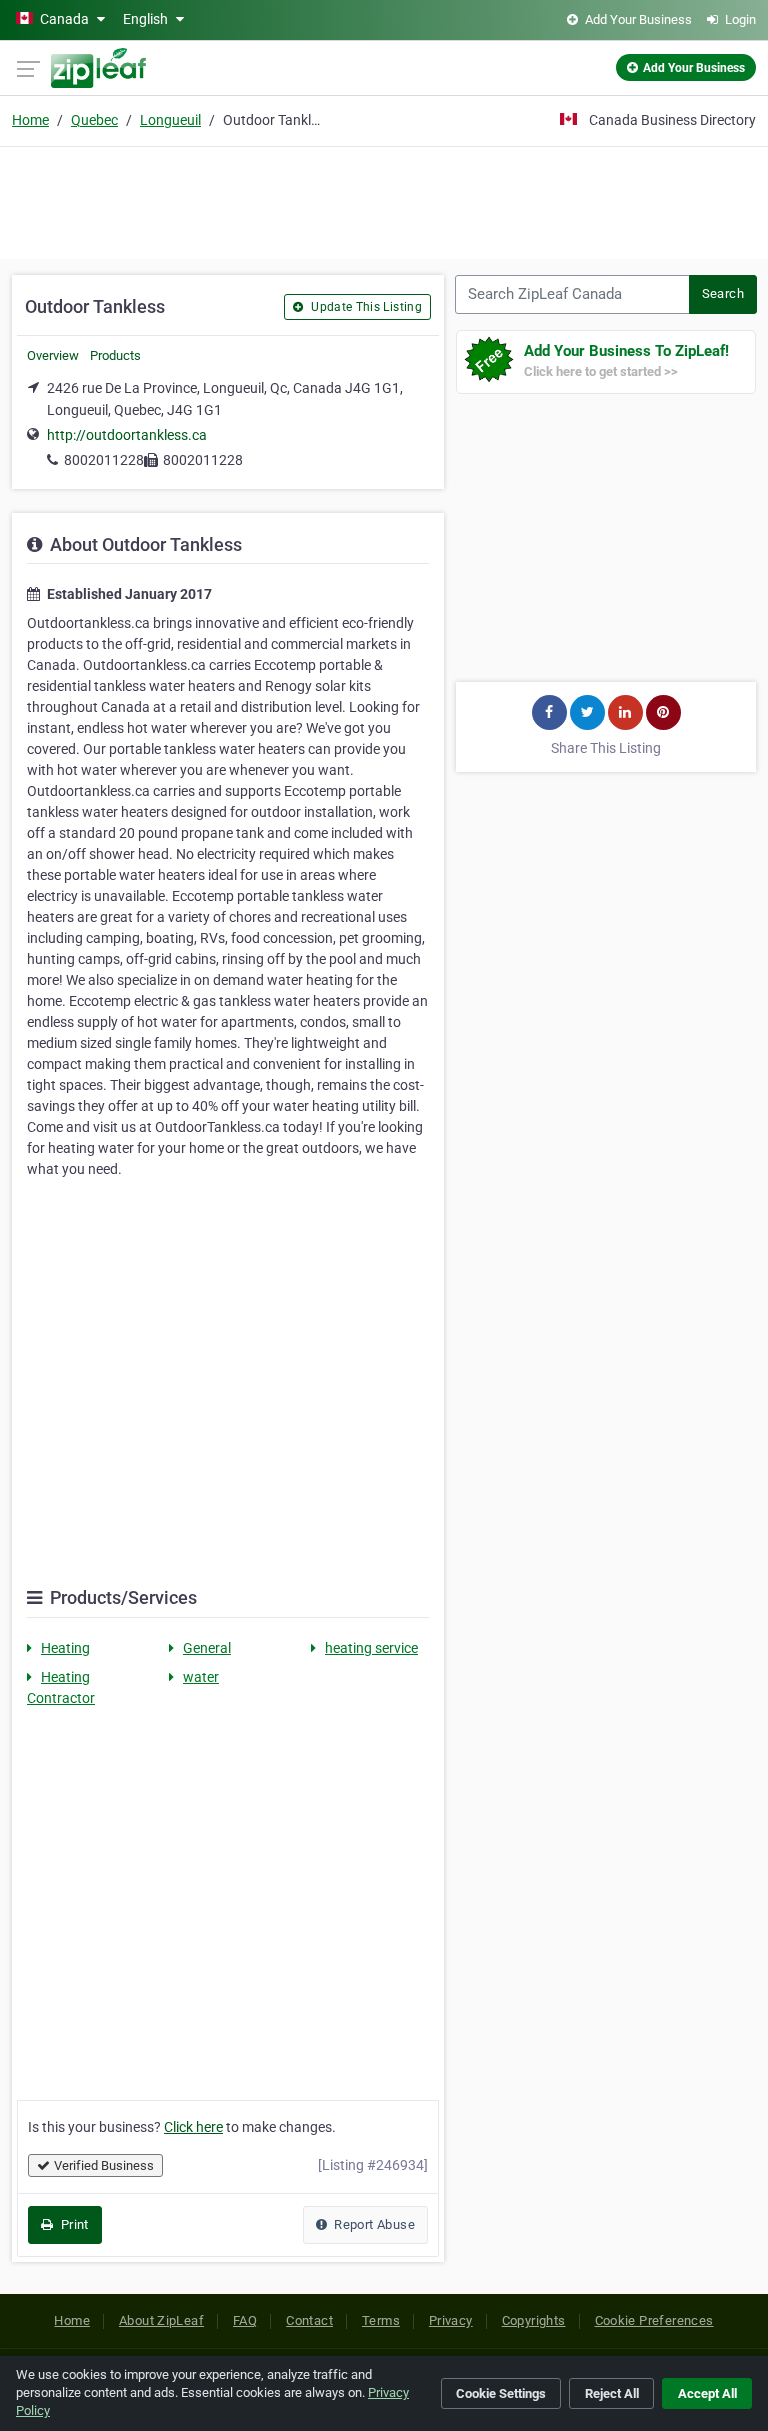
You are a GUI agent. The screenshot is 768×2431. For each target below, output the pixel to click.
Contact (309, 2320)
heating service (371, 1648)
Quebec (94, 120)
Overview (53, 355)
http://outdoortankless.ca (127, 435)
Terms (381, 2320)
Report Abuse (373, 2224)
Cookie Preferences (654, 2320)
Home (30, 120)
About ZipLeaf (161, 2320)
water (201, 1677)
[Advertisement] (384, 200)
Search (723, 293)
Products (115, 355)
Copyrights (534, 2320)
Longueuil (170, 120)
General (207, 1648)
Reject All (612, 2393)
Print (72, 2224)
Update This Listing (365, 307)
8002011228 (104, 460)
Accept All (707, 2393)
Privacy (451, 2320)
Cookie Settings (501, 2393)
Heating (65, 1648)
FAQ (245, 2320)
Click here (193, 2127)
